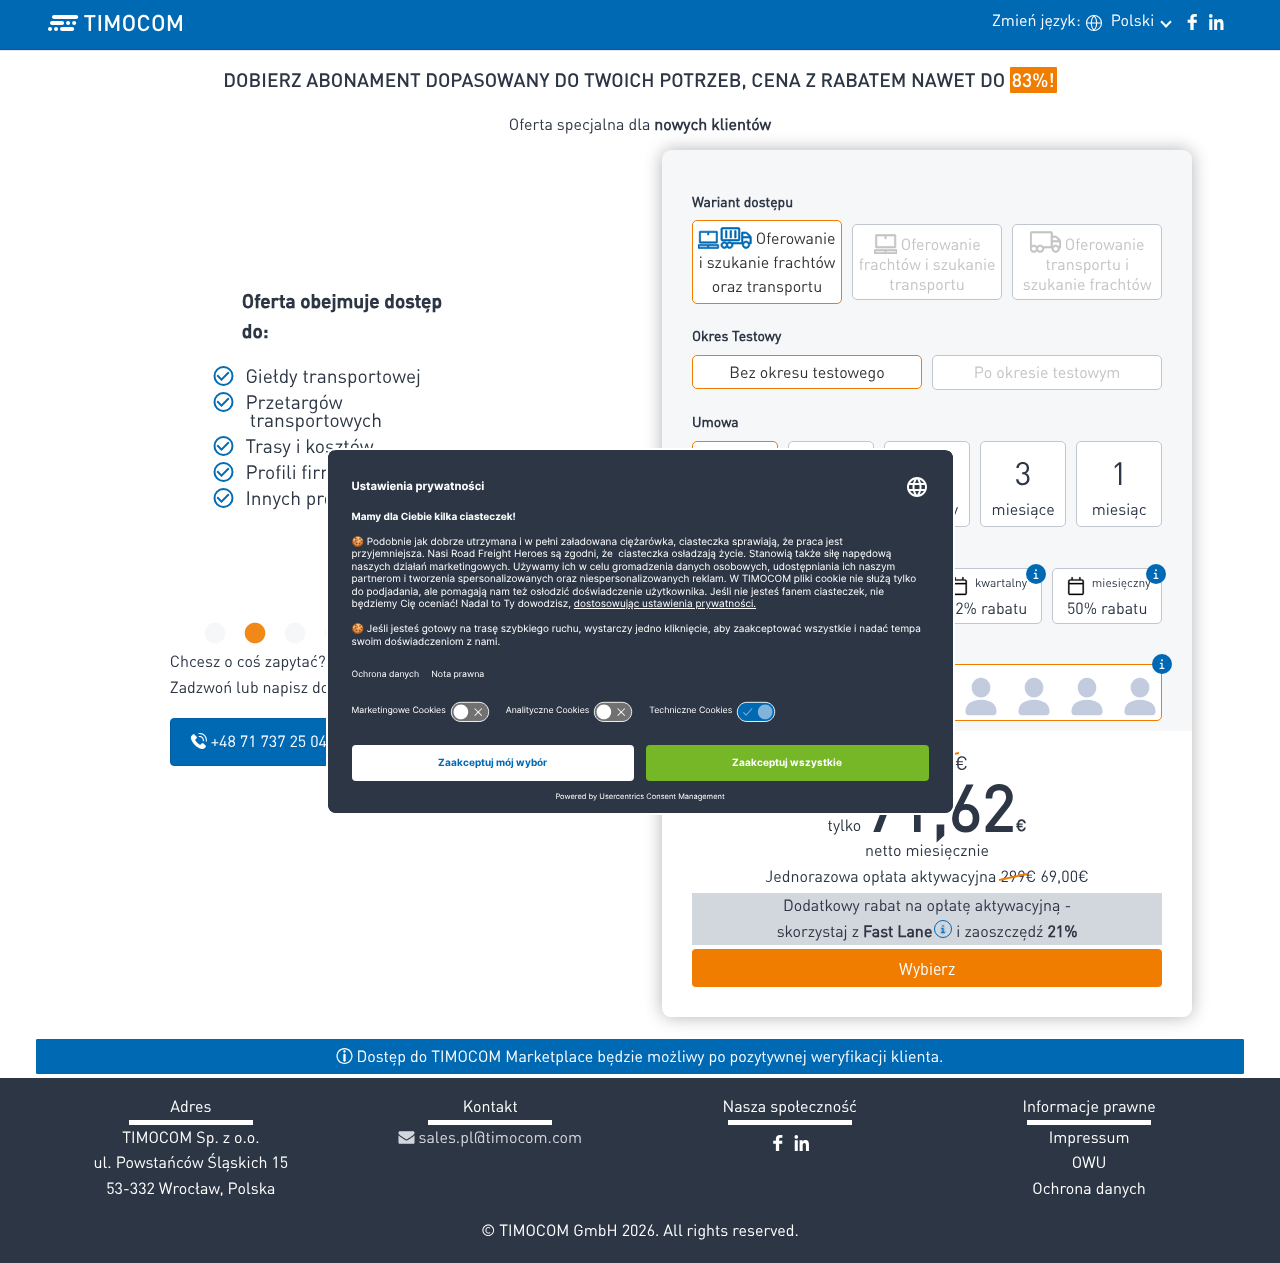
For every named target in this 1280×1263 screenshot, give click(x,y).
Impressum (1089, 1137)
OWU (1089, 1162)
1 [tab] (213, 634)
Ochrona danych (1088, 1188)
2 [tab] (253, 634)
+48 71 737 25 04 (267, 741)
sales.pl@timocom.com (499, 1137)
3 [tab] (293, 634)
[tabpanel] (325, 400)
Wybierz (927, 968)
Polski (1135, 20)
